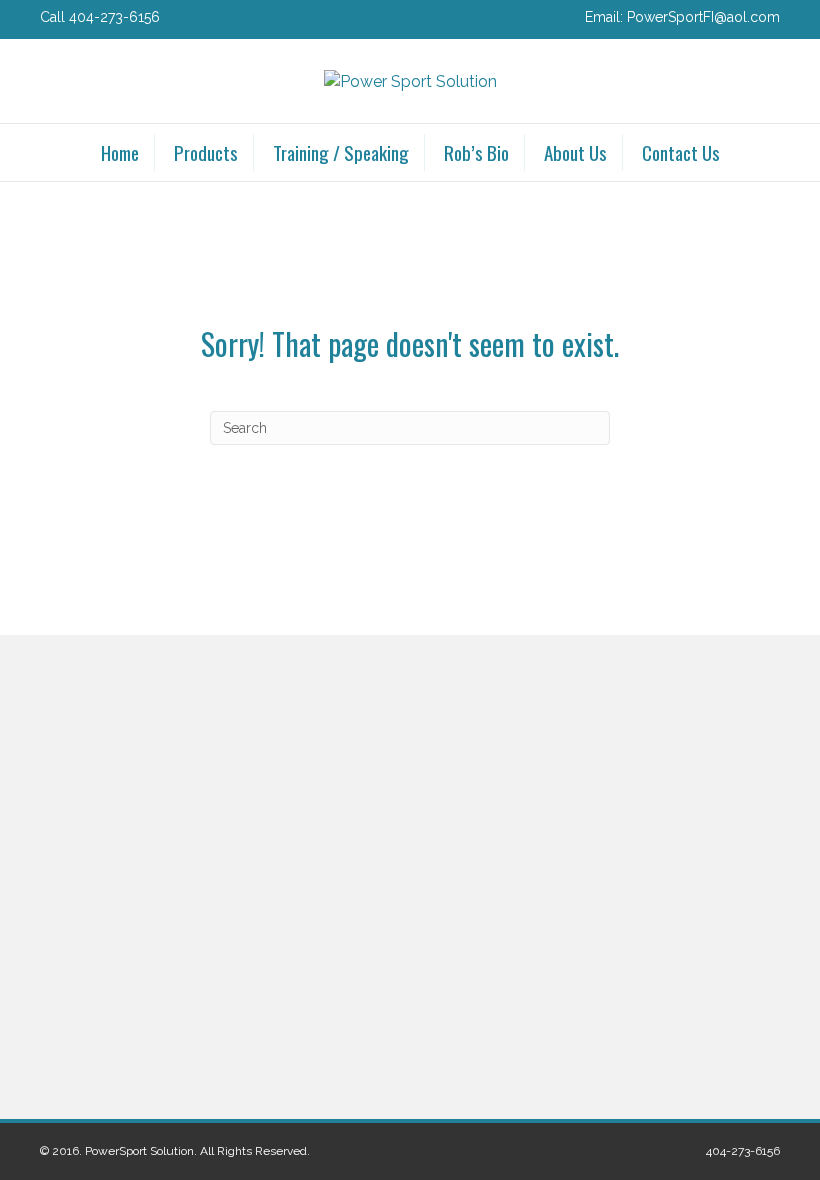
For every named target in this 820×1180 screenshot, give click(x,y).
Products (206, 152)
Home (120, 152)
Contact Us (681, 152)
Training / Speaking (341, 152)
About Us (575, 152)
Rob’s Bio (476, 152)
